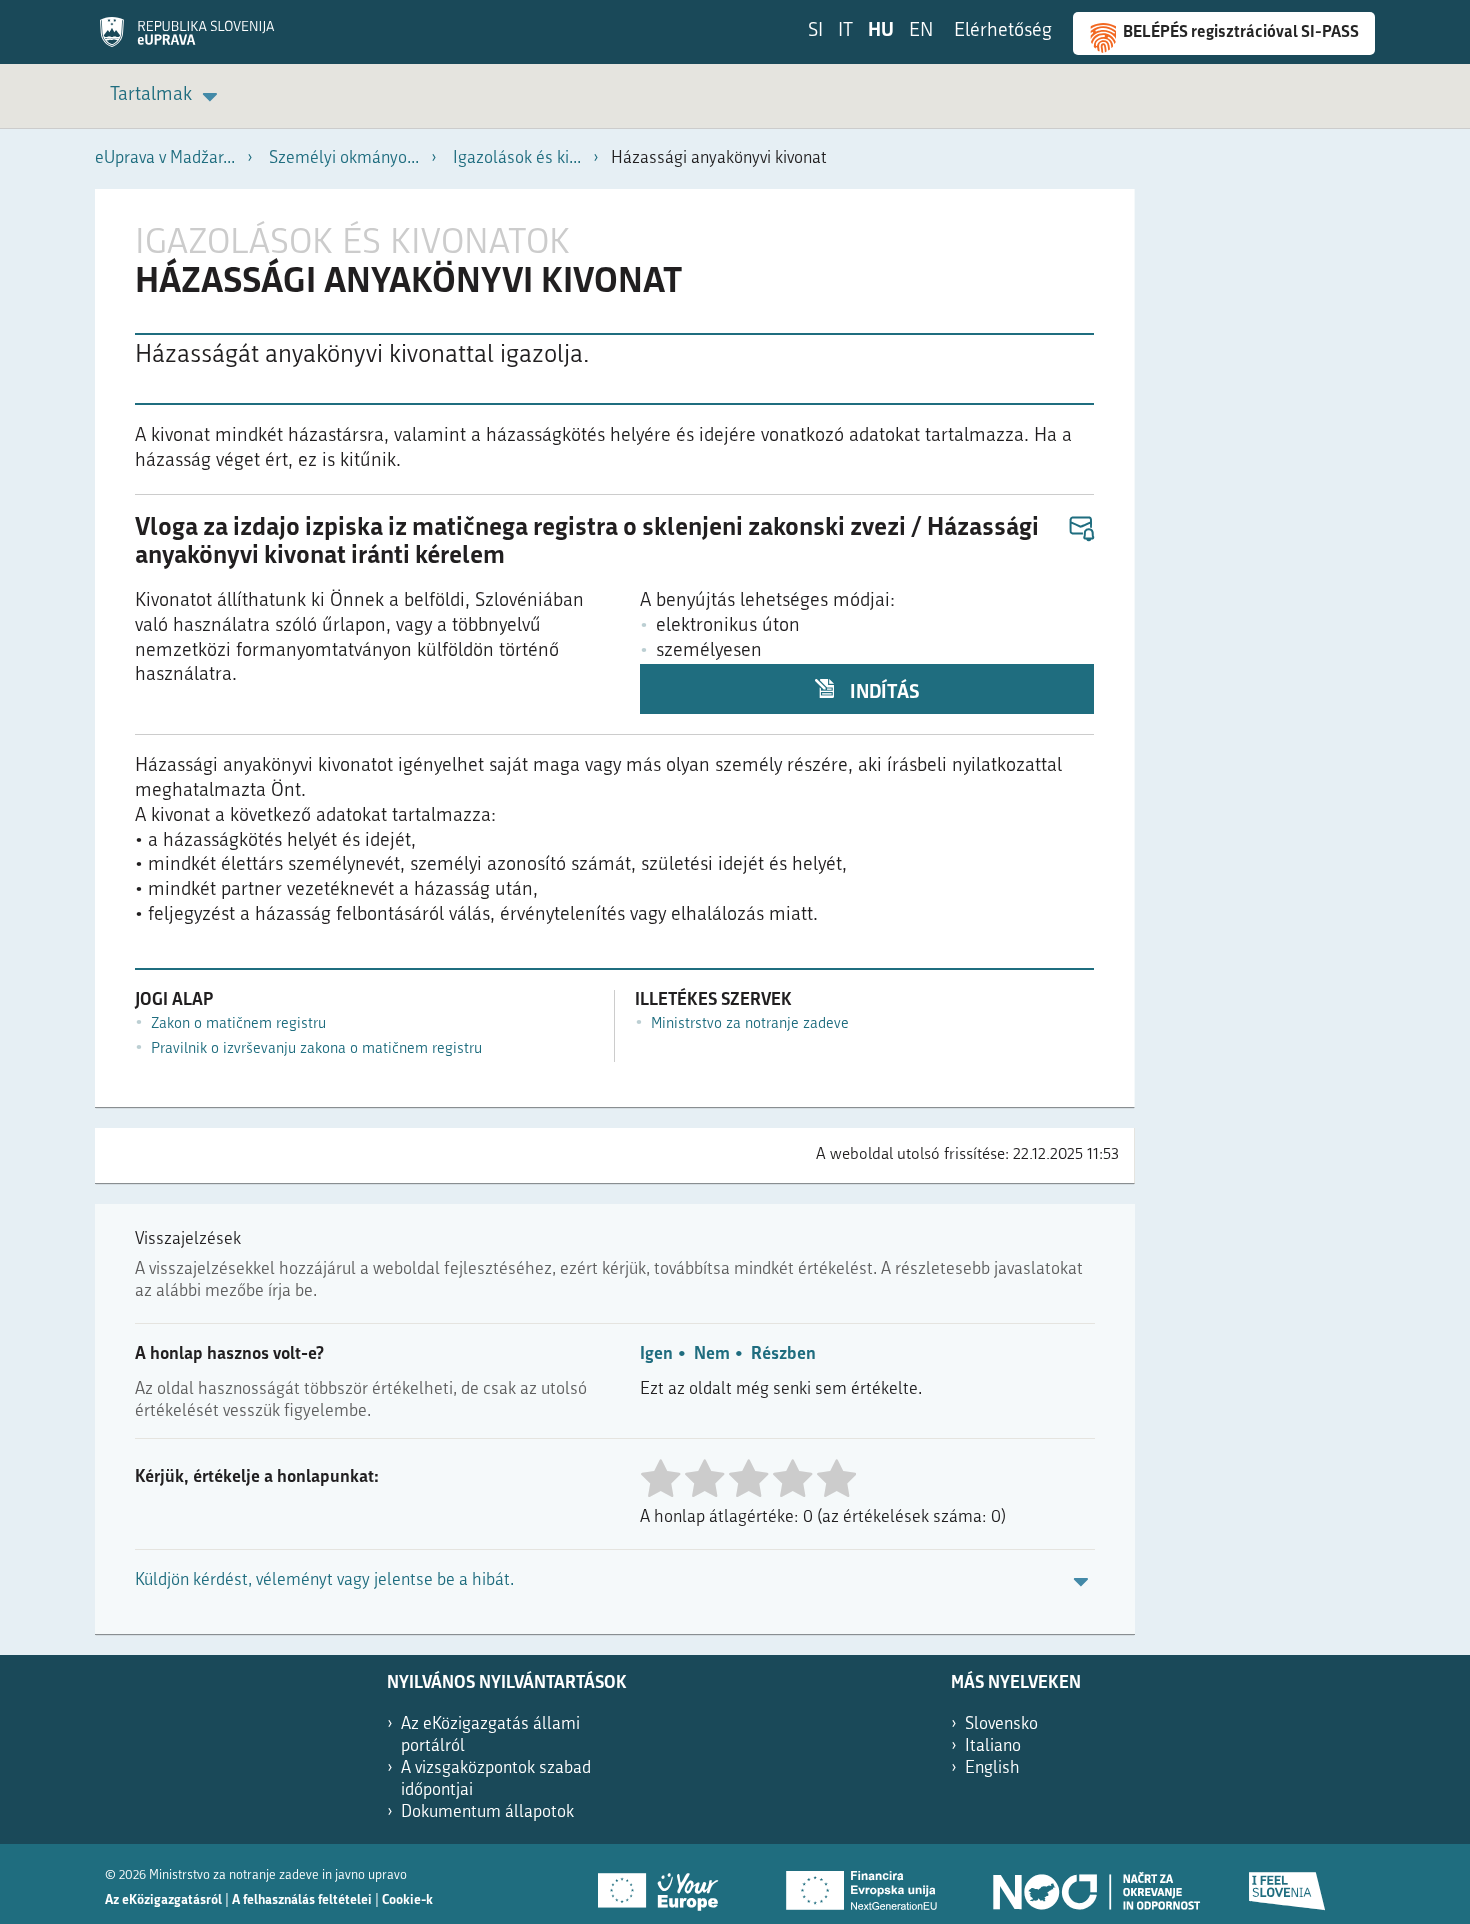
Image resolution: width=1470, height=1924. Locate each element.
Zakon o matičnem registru (238, 1024)
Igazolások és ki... (517, 158)
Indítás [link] (882, 693)
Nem (712, 1354)
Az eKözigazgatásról (163, 1900)
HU (881, 31)
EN (921, 31)
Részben (783, 1354)
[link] (167, 96)
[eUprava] (187, 39)
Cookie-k (407, 1900)
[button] (1080, 529)
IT (845, 31)
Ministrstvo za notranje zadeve (750, 1024)
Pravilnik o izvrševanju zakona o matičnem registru (316, 1049)
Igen (656, 1354)
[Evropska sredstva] (1288, 1884)
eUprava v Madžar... (165, 158)
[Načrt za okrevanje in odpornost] (1095, 1884)
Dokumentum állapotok (487, 1812)
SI (815, 31)
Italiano (993, 1746)
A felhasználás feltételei (302, 1900)
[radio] (660, 1480)
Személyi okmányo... (344, 158)
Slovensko (1001, 1724)
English (992, 1768)
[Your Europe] (665, 1884)
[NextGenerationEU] (863, 1884)
